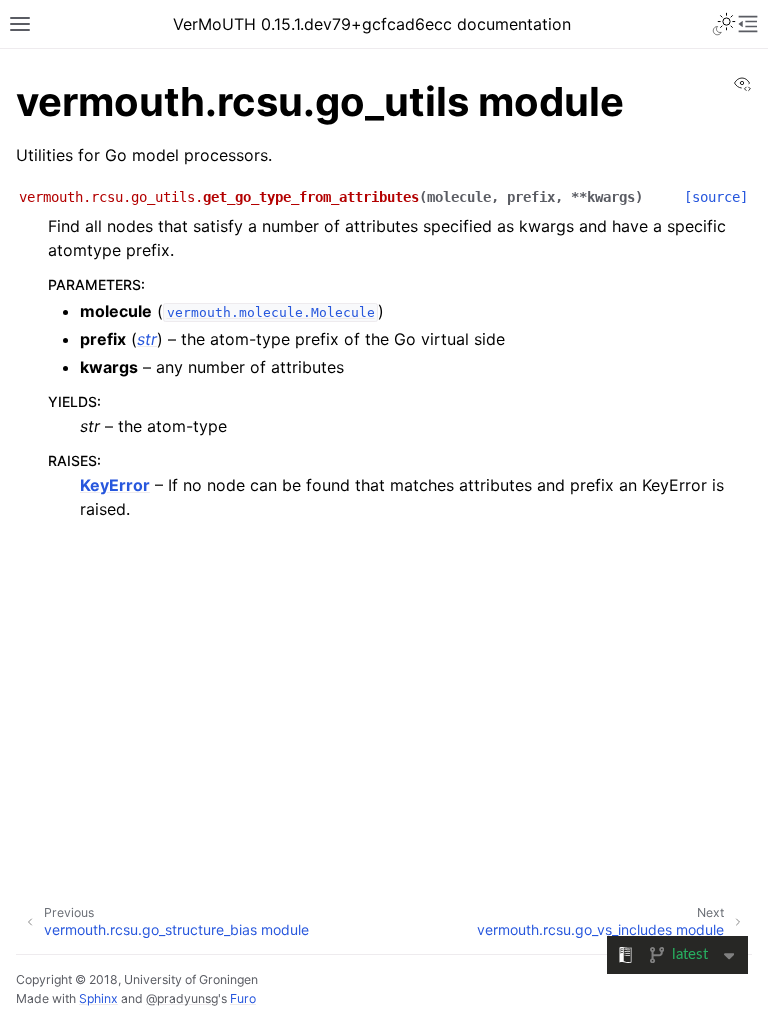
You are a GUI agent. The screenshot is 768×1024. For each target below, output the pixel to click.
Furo (243, 998)
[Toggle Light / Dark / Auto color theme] (724, 24)
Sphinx (98, 998)
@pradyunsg (182, 998)
